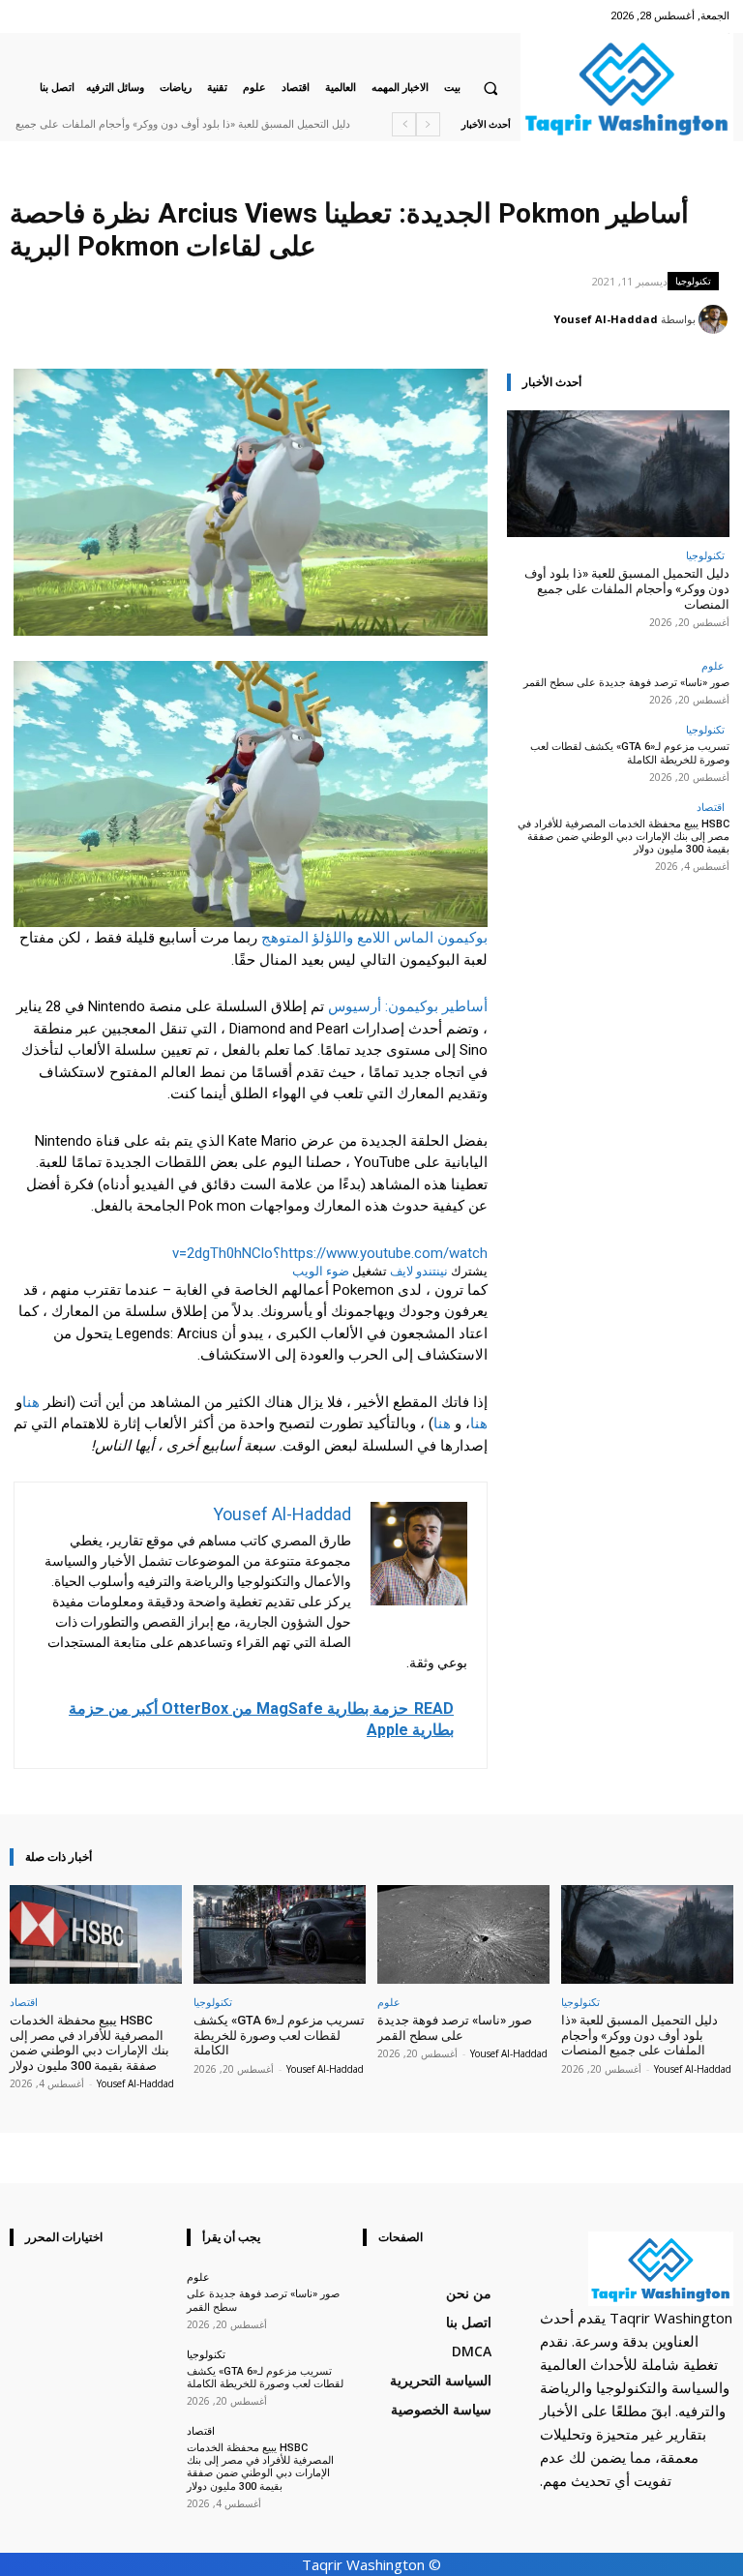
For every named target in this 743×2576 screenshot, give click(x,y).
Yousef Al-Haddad (606, 319)
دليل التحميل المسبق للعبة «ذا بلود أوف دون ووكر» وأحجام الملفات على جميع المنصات (627, 588)
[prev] (428, 124)
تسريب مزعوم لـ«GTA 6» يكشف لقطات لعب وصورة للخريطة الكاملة (630, 753)
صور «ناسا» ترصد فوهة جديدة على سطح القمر (626, 683)
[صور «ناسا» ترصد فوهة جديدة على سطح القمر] (463, 1934)
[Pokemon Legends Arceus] (251, 794)
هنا (31, 1402)
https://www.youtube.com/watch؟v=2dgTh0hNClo (330, 1253)
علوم (713, 665)
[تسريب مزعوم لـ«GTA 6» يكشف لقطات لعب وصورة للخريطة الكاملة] (280, 1934)
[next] (404, 124)
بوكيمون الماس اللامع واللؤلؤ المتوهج (374, 938)
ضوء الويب (321, 1271)
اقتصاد (711, 807)
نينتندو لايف (419, 1271)
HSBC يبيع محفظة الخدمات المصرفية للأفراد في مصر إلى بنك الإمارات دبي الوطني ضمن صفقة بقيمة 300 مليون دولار (624, 837)
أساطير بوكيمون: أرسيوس (408, 1006)
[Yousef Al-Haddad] (716, 319)
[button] (490, 88)
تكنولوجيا (693, 281)
